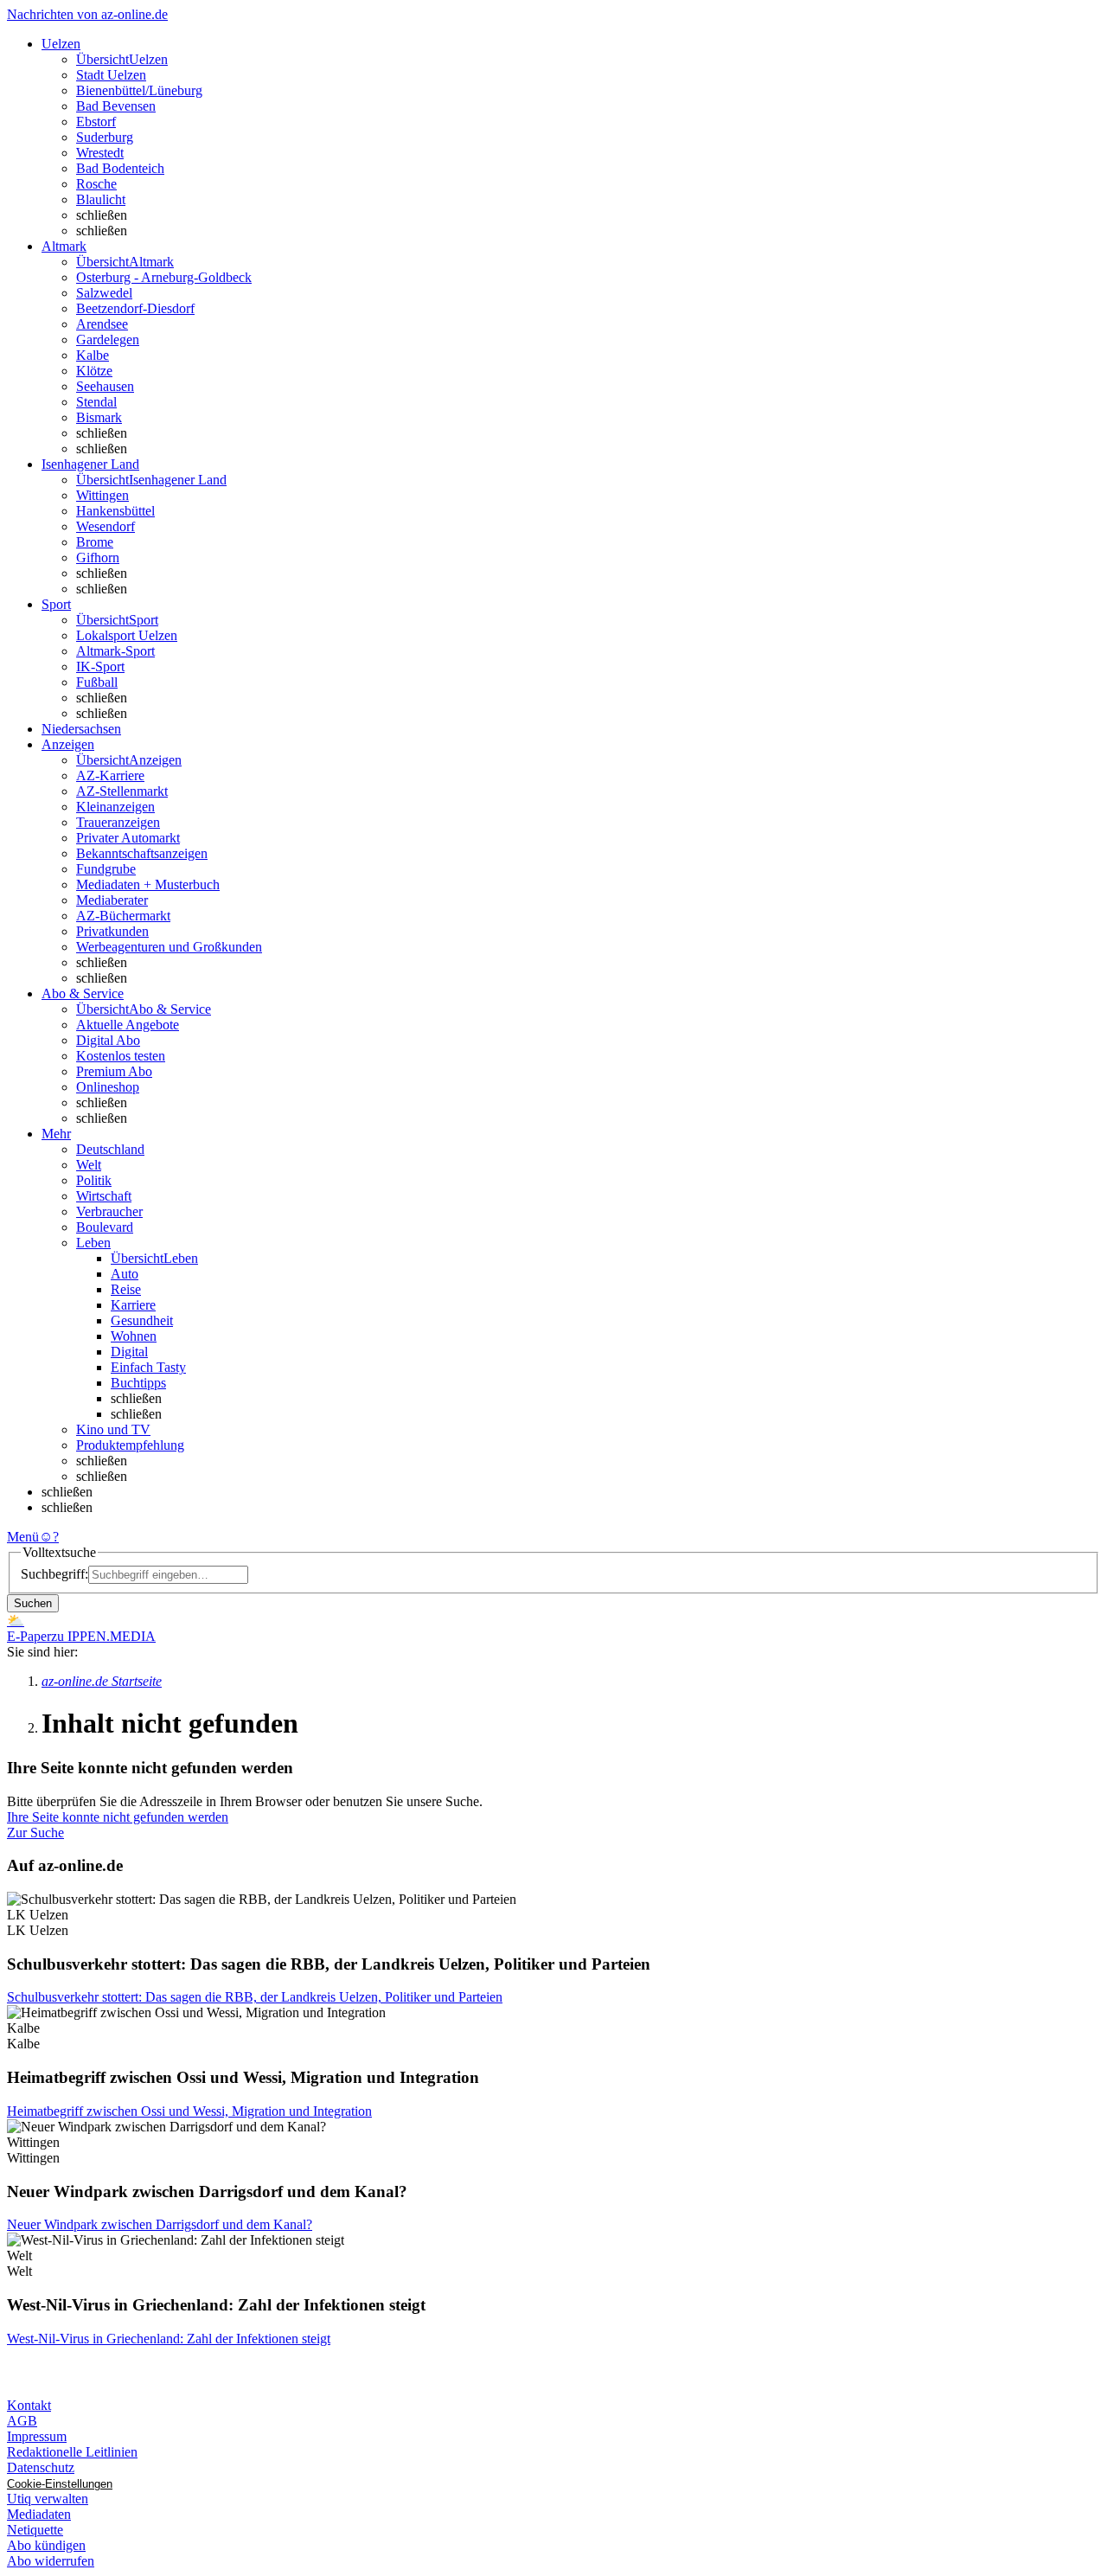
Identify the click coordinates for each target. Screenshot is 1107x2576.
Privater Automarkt (128, 838)
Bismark (99, 417)
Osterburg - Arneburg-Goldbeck (164, 277)
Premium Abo (114, 1071)
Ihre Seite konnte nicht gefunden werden (118, 1817)
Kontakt (29, 2405)
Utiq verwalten (48, 2499)
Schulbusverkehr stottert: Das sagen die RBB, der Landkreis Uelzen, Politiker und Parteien (255, 1997)
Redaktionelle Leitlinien (72, 2452)
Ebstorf (96, 122)
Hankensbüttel (115, 511)
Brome (95, 542)
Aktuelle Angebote (128, 1025)
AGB (22, 2421)
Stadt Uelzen (111, 75)
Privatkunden (112, 931)
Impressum (37, 2436)
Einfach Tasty (148, 1367)
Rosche (96, 184)
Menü (23, 1537)
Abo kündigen (46, 2545)
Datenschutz (41, 2467)
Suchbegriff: (54, 1574)
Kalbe (93, 355)
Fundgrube (106, 869)
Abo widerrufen (51, 2561)
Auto (125, 1274)
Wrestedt (100, 153)
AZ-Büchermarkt (123, 916)
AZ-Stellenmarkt (122, 791)
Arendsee (102, 324)
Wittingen (102, 495)
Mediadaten (39, 2514)
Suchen (33, 1603)
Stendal (96, 402)
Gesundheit (142, 1320)
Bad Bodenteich (120, 168)
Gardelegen (108, 340)
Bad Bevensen (116, 106)
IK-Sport (100, 666)
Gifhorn (98, 557)
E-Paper (29, 1636)
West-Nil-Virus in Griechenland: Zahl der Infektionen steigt (169, 2339)
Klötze (94, 371)
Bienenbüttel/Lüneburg (139, 90)
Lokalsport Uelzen (127, 635)
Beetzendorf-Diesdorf (135, 308)
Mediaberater (112, 900)
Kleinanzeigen (115, 807)
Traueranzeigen (118, 822)
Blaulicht (101, 199)
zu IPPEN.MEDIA (103, 1636)
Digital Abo (108, 1040)
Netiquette (35, 2530)
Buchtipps (138, 1383)
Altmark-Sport (115, 651)
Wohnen (134, 1336)
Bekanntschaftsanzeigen (142, 853)
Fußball (97, 682)
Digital (129, 1352)
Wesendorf (106, 526)
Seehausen (105, 386)
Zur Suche (35, 1833)
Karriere (133, 1305)
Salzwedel (104, 293)
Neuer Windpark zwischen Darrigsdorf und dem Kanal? (160, 2224)
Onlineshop (108, 1087)
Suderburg (105, 137)
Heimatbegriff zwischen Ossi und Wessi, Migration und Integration (189, 2111)
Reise (126, 1289)
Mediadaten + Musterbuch (148, 884)
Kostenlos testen (121, 1056)
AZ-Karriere (110, 775)
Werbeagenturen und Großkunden (169, 947)
